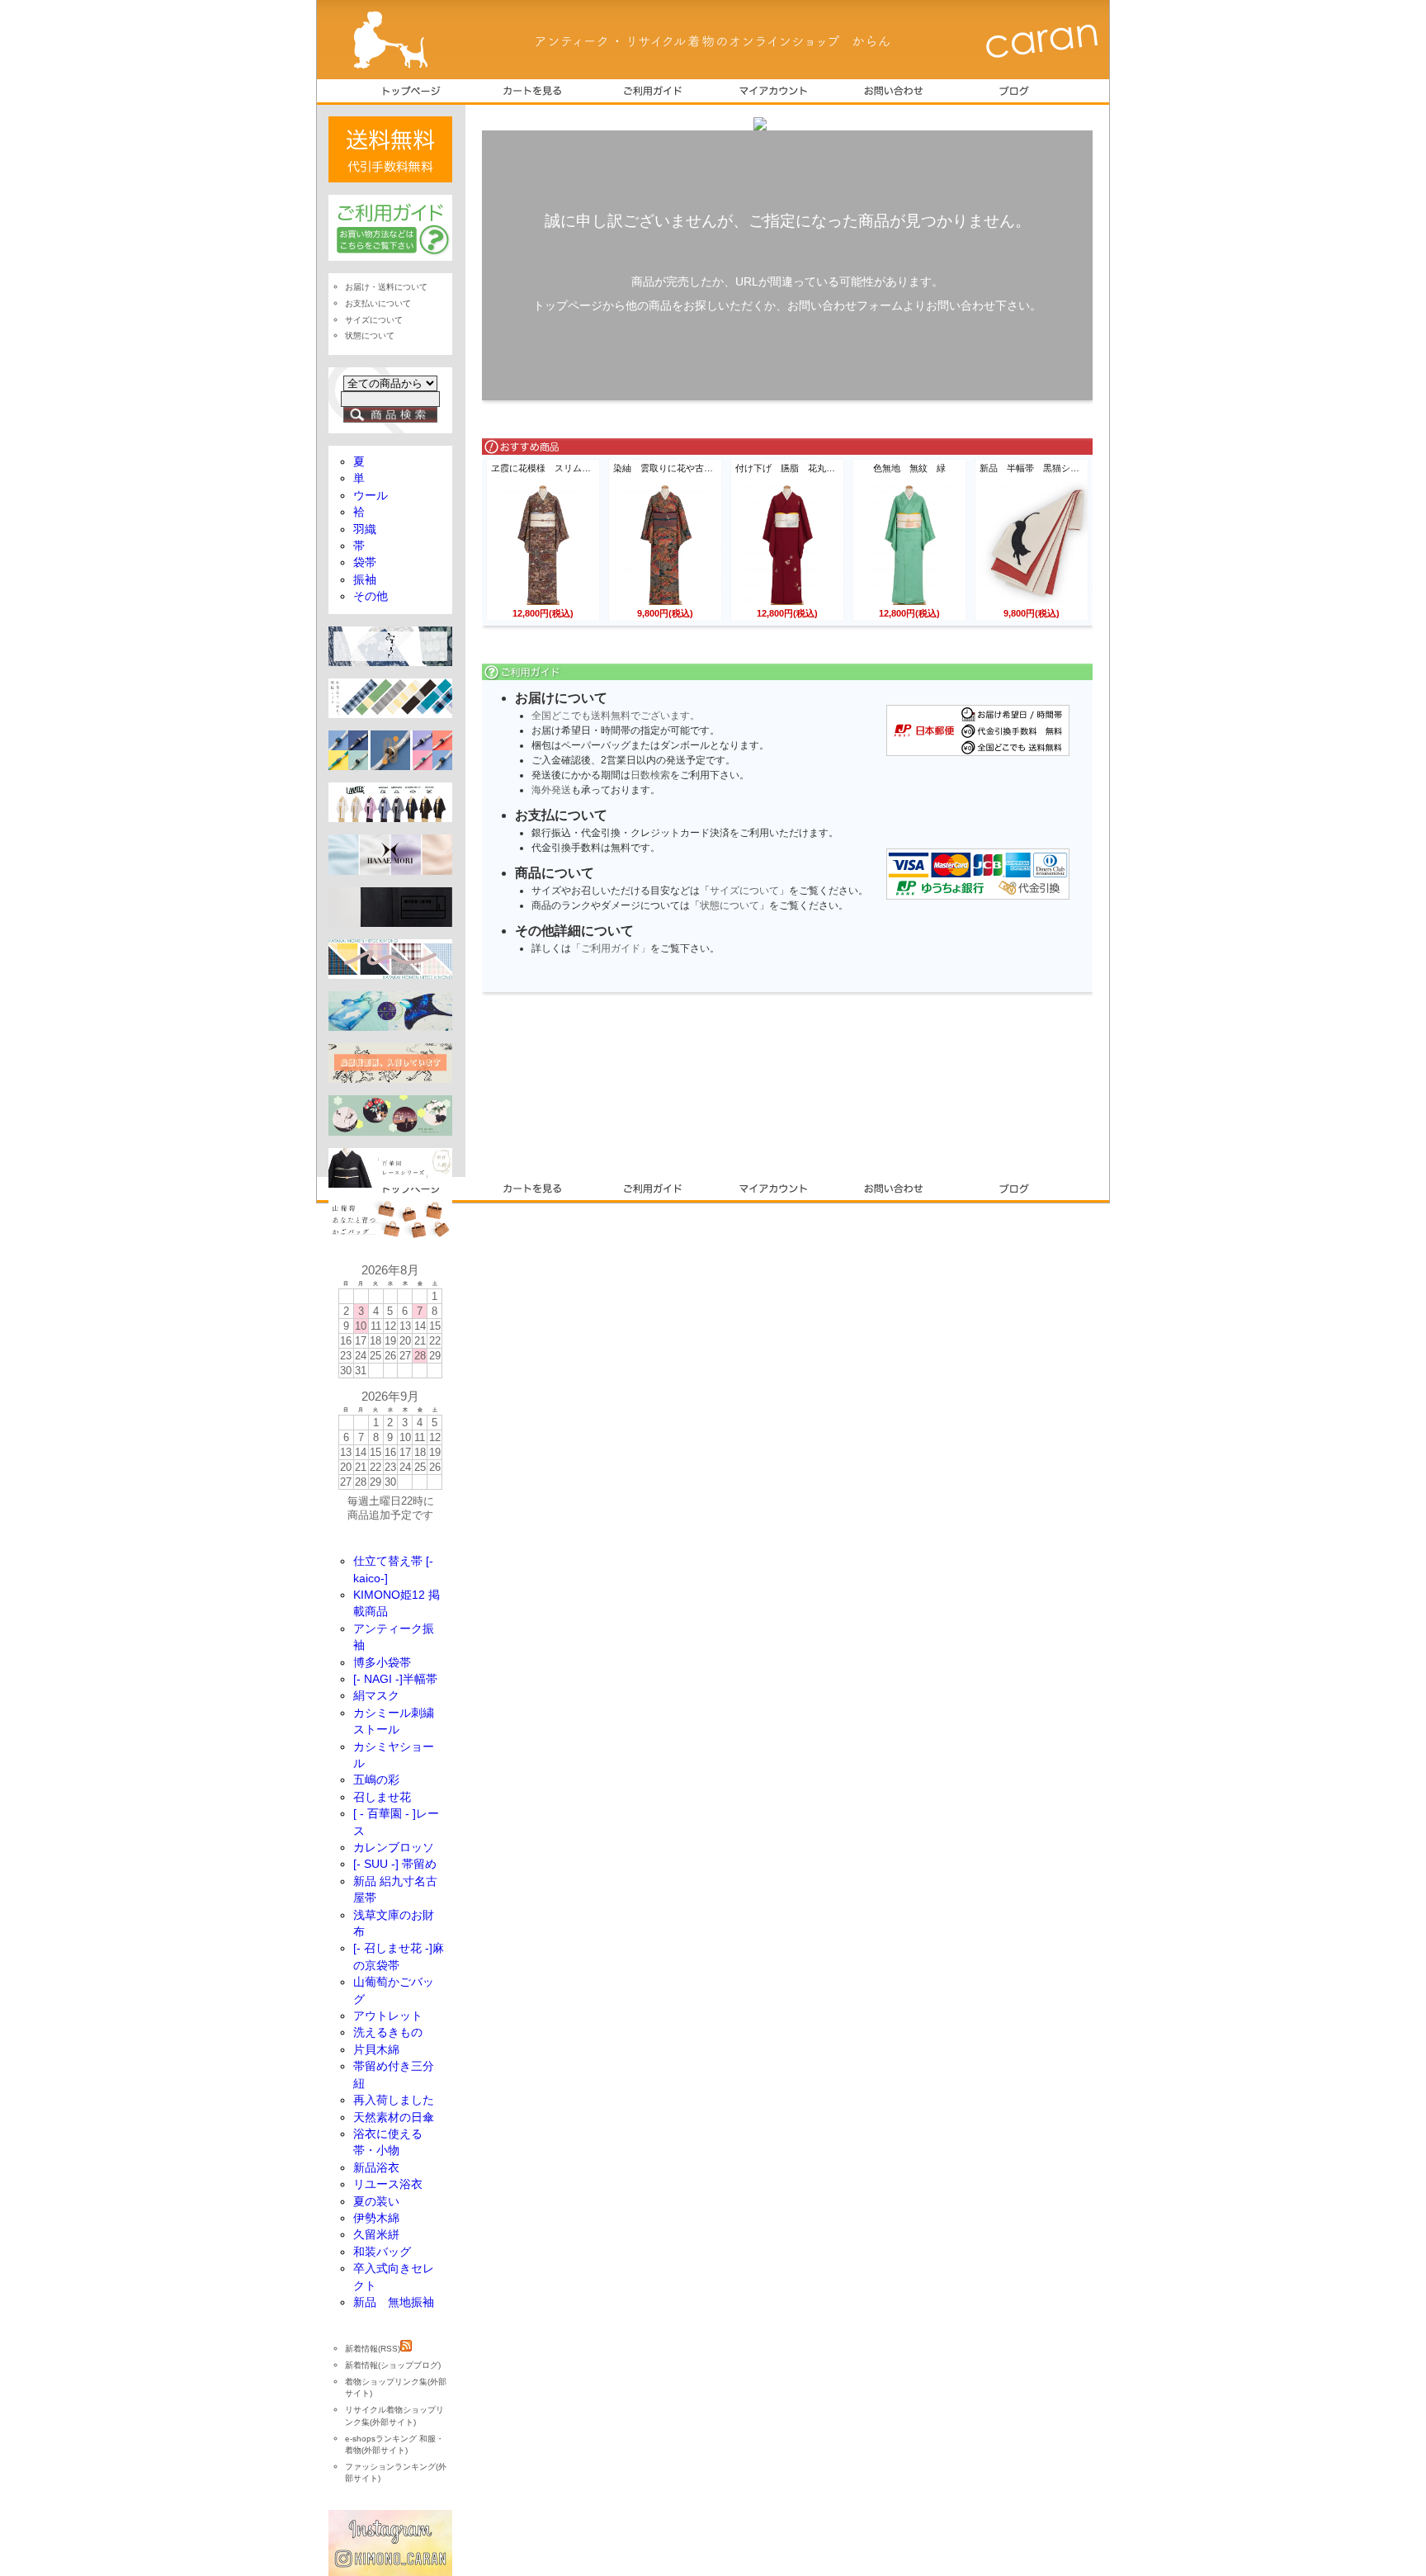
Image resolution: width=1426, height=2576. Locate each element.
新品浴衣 (376, 2168)
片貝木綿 (376, 2050)
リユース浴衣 (388, 2184)
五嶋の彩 (376, 1780)
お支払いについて (378, 303)
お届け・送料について (386, 287)
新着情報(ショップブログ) (393, 2365)
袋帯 (365, 562)
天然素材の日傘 (394, 2118)
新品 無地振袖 (394, 2302)
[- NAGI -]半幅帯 (395, 1679)
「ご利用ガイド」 (611, 948)
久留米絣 (376, 2235)
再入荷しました (394, 2100)
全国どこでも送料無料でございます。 (616, 716)
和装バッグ (382, 2252)
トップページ (568, 305)
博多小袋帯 (382, 1663)
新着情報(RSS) (373, 2349)
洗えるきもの (388, 2032)
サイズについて (744, 891)
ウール (371, 496)
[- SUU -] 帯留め (395, 1864)
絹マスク (376, 1696)
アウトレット (388, 2016)
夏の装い (376, 2202)
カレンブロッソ (394, 1848)
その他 (371, 596)
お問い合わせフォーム (845, 305)
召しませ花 (382, 1797)
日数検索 (650, 775)
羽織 (365, 529)
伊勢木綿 (376, 2218)
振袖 (365, 580)
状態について (730, 905)
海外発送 (551, 790)
